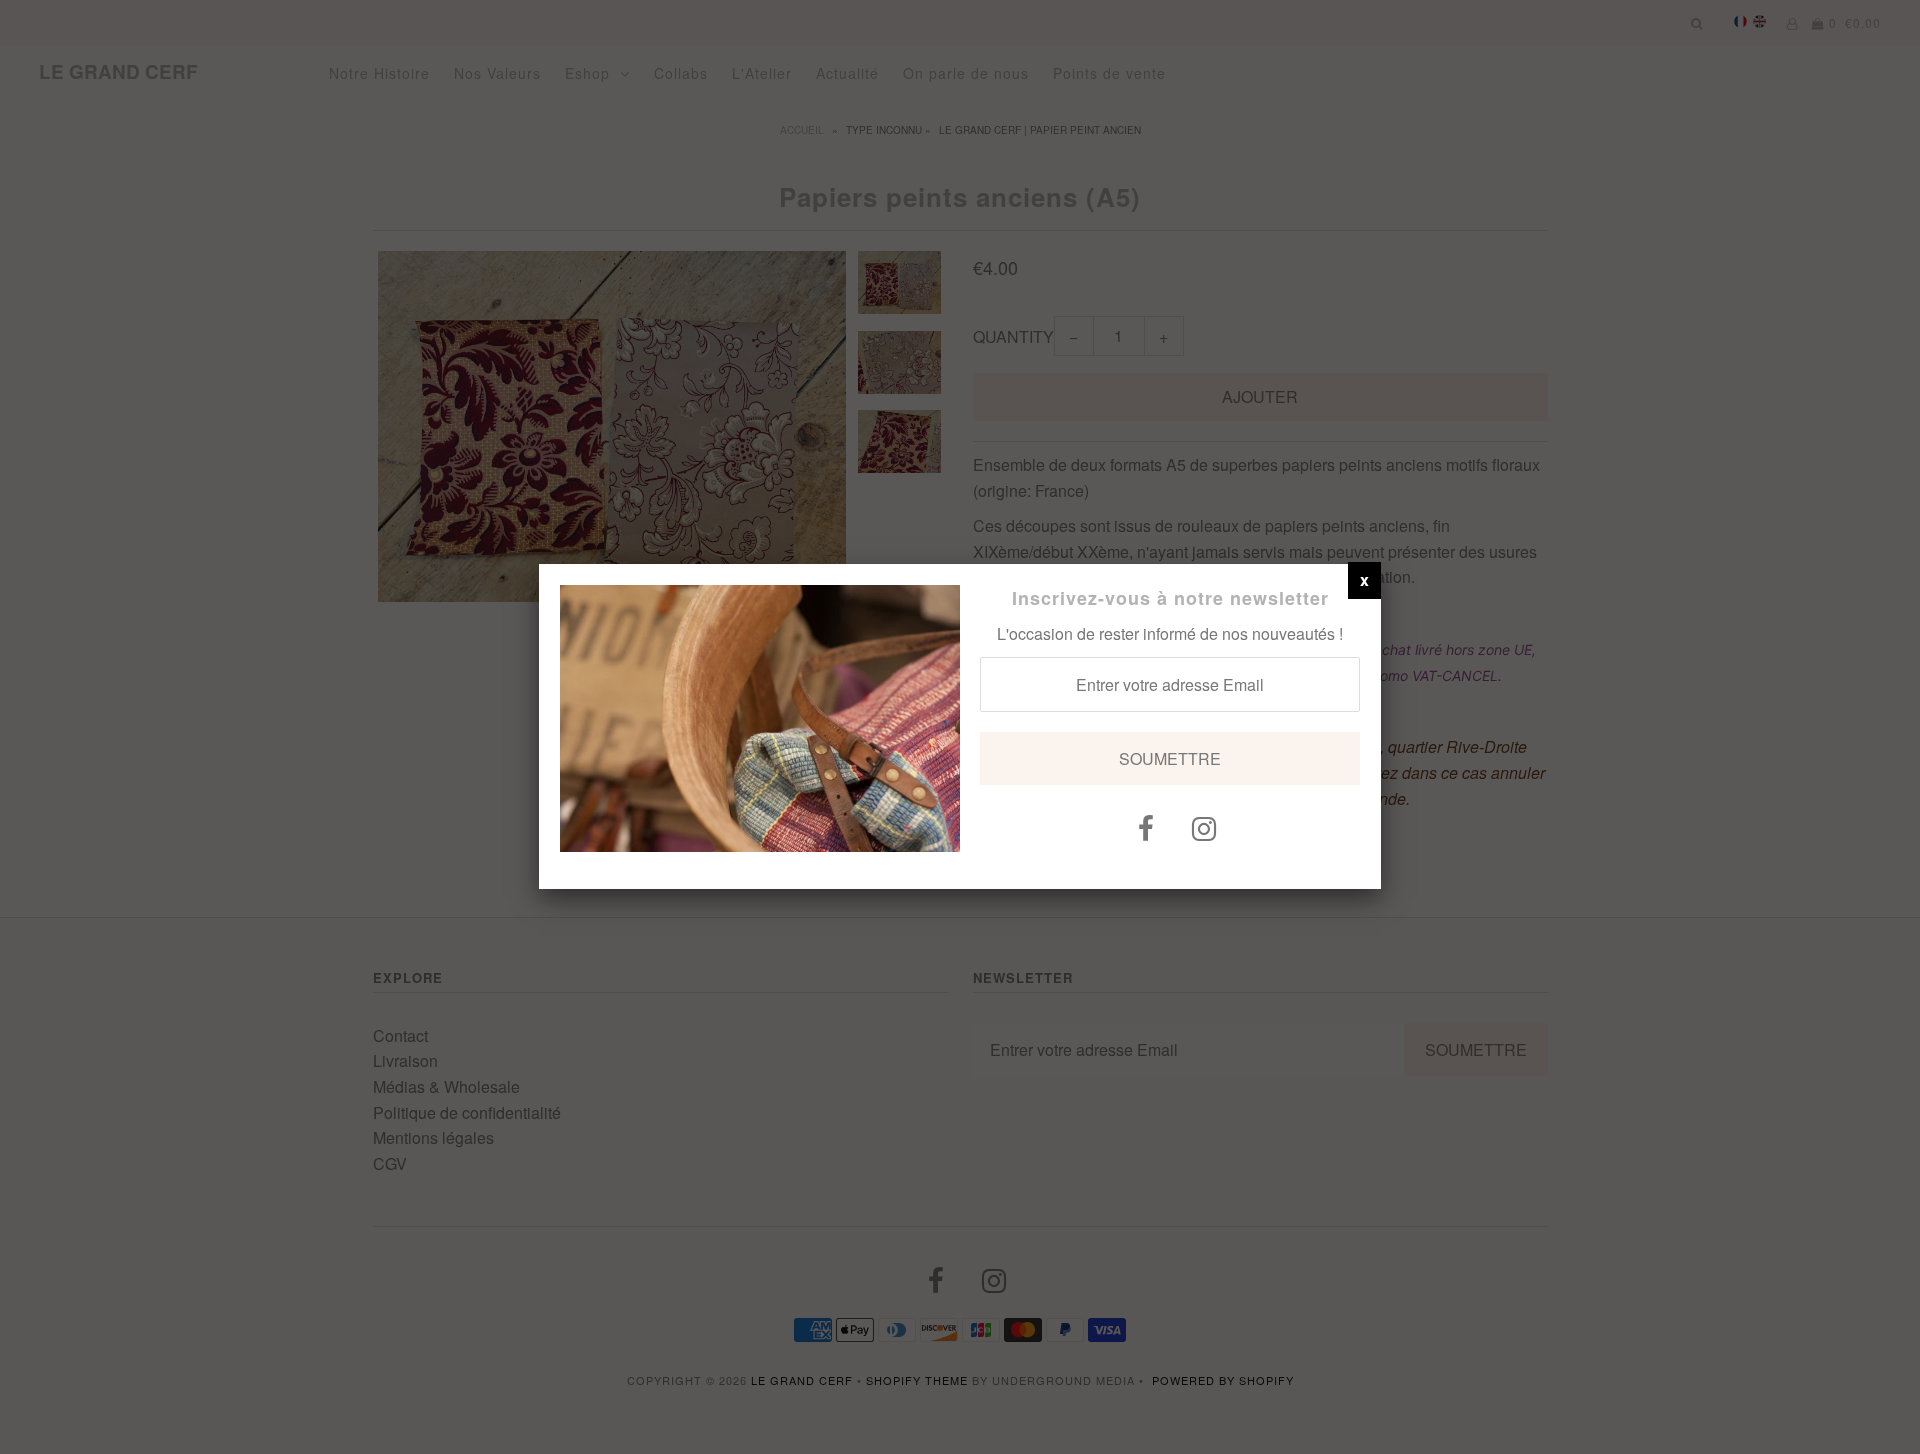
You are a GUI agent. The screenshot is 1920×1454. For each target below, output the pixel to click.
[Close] (1364, 580)
